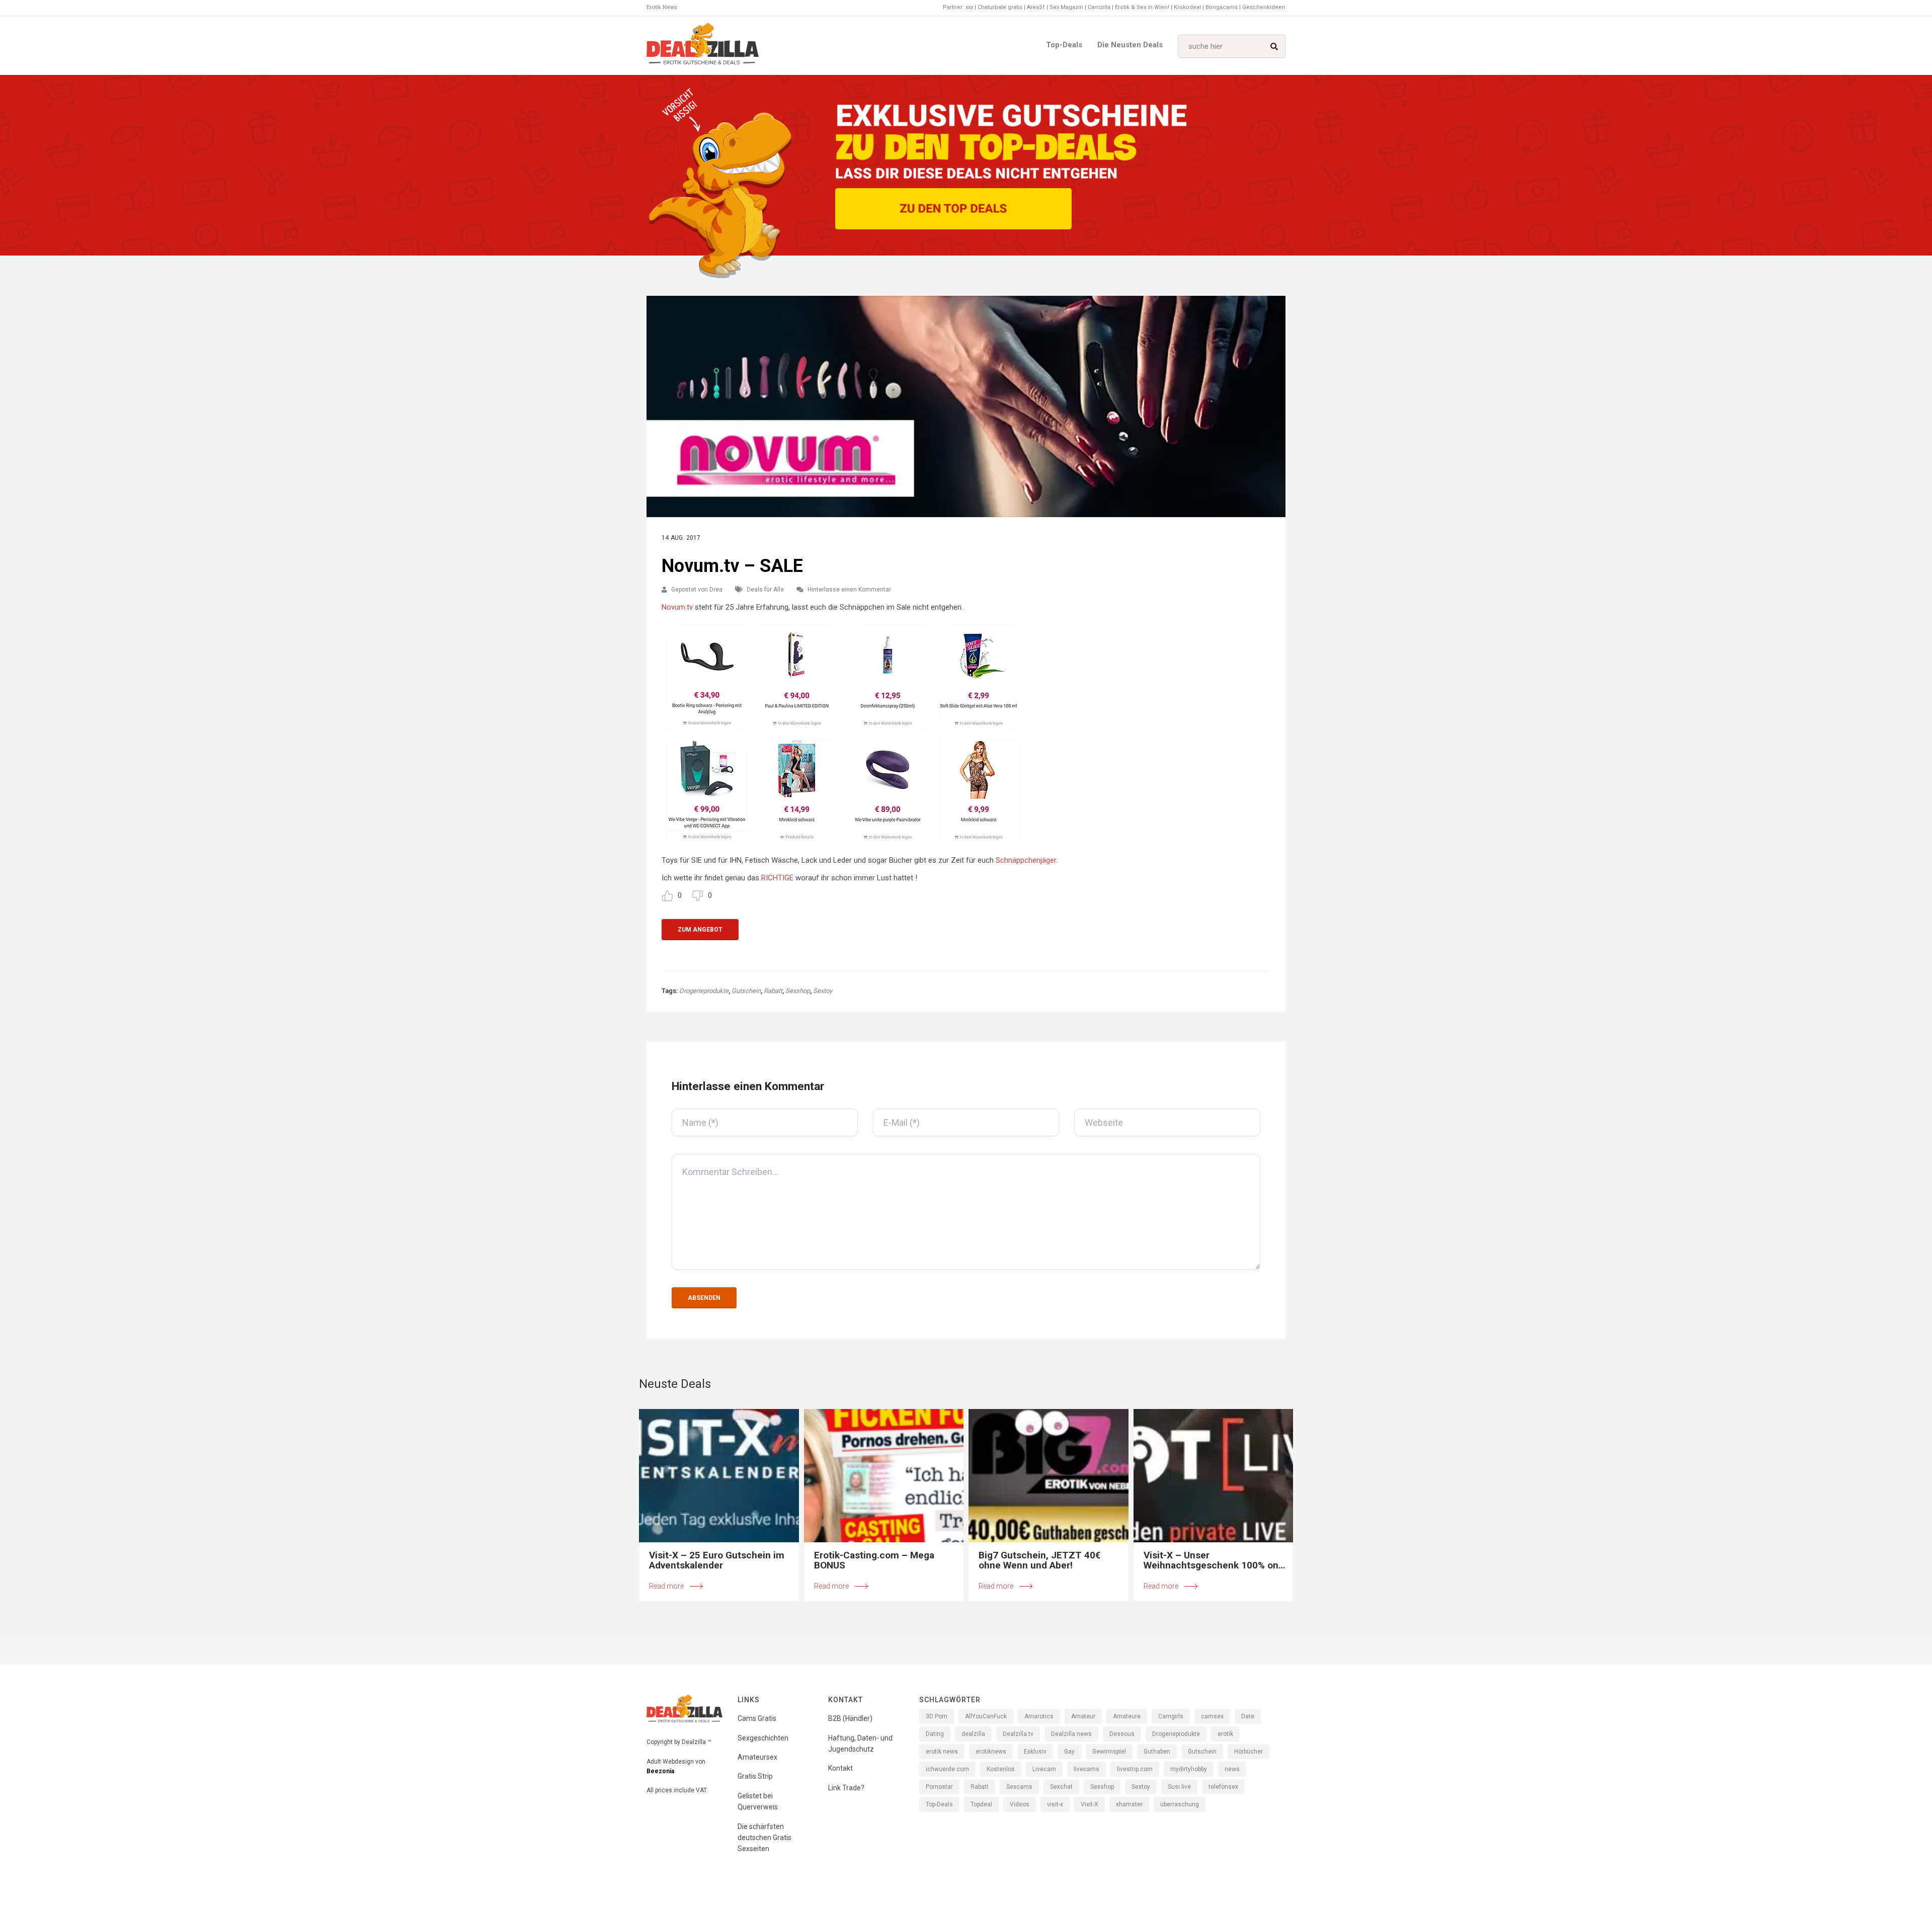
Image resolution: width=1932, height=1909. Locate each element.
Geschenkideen (1264, 7)
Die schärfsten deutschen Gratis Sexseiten (764, 1838)
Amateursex (757, 1757)
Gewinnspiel (1109, 1752)
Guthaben (1157, 1752)
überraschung (1180, 1804)
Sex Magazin (1066, 7)
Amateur (1083, 1716)
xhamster (1129, 1804)
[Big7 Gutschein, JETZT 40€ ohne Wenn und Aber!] (1049, 1476)
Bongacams (1222, 7)
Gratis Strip (755, 1776)
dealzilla (973, 1734)
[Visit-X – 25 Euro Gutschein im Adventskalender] (719, 1476)
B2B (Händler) (850, 1718)
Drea (716, 590)
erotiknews (991, 1752)
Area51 (1036, 7)
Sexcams (1019, 1787)
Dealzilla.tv (1018, 1734)
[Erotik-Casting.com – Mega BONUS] (884, 1476)
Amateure (1127, 1716)
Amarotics (1039, 1716)
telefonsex (1223, 1787)
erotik (1225, 1734)
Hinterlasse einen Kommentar (849, 590)
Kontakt (840, 1768)
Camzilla (1099, 7)
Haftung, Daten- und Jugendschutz (860, 1744)
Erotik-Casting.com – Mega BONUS (874, 1560)
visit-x (1055, 1804)
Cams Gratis (757, 1718)
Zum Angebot (700, 930)
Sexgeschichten (763, 1738)
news (1232, 1769)
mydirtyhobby (1189, 1769)
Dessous (1122, 1734)
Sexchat (1061, 1787)
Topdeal (981, 1804)
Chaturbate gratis (1000, 7)
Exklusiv (1035, 1752)
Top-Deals (1064, 45)
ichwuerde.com (947, 1769)
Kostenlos (1001, 1769)
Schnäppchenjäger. (1027, 860)
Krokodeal (1187, 7)
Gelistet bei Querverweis (758, 1801)
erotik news (942, 1752)
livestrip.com (1135, 1769)
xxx (969, 7)
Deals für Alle (765, 590)
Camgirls (1171, 1716)
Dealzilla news (1071, 1734)
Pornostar (939, 1787)
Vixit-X (1090, 1804)
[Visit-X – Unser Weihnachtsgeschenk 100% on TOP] (1214, 1476)
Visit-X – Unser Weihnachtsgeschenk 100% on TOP (1211, 1560)
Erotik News (662, 7)
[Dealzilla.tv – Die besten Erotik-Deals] (703, 46)
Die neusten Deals (1130, 45)
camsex (1212, 1716)
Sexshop (798, 991)
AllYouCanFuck (986, 1716)
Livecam (1044, 1769)
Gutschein (746, 991)
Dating (935, 1734)
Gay (1069, 1752)
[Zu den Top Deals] (953, 209)
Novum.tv (677, 607)
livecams (1086, 1769)
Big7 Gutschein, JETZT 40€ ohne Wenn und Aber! (1039, 1560)
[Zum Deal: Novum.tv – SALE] (966, 406)
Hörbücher (1249, 1752)
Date (1248, 1716)
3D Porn (937, 1716)
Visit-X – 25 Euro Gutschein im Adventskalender (717, 1560)
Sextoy (823, 991)
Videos (1020, 1804)
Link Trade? (846, 1788)
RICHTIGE (777, 878)
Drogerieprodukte (704, 991)
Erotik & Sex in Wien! (1142, 7)
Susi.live (1179, 1787)
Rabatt (773, 991)
